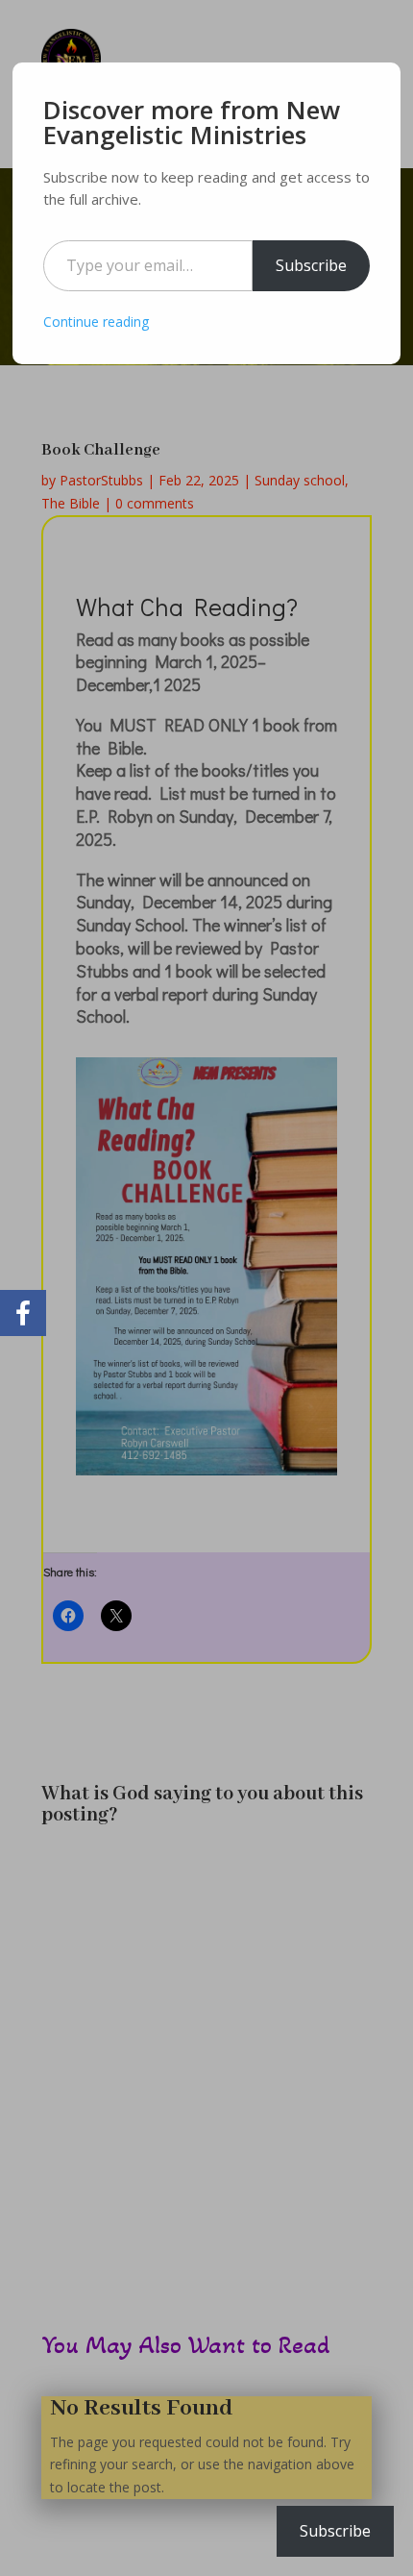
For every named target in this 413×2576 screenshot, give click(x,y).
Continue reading (96, 322)
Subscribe (311, 265)
